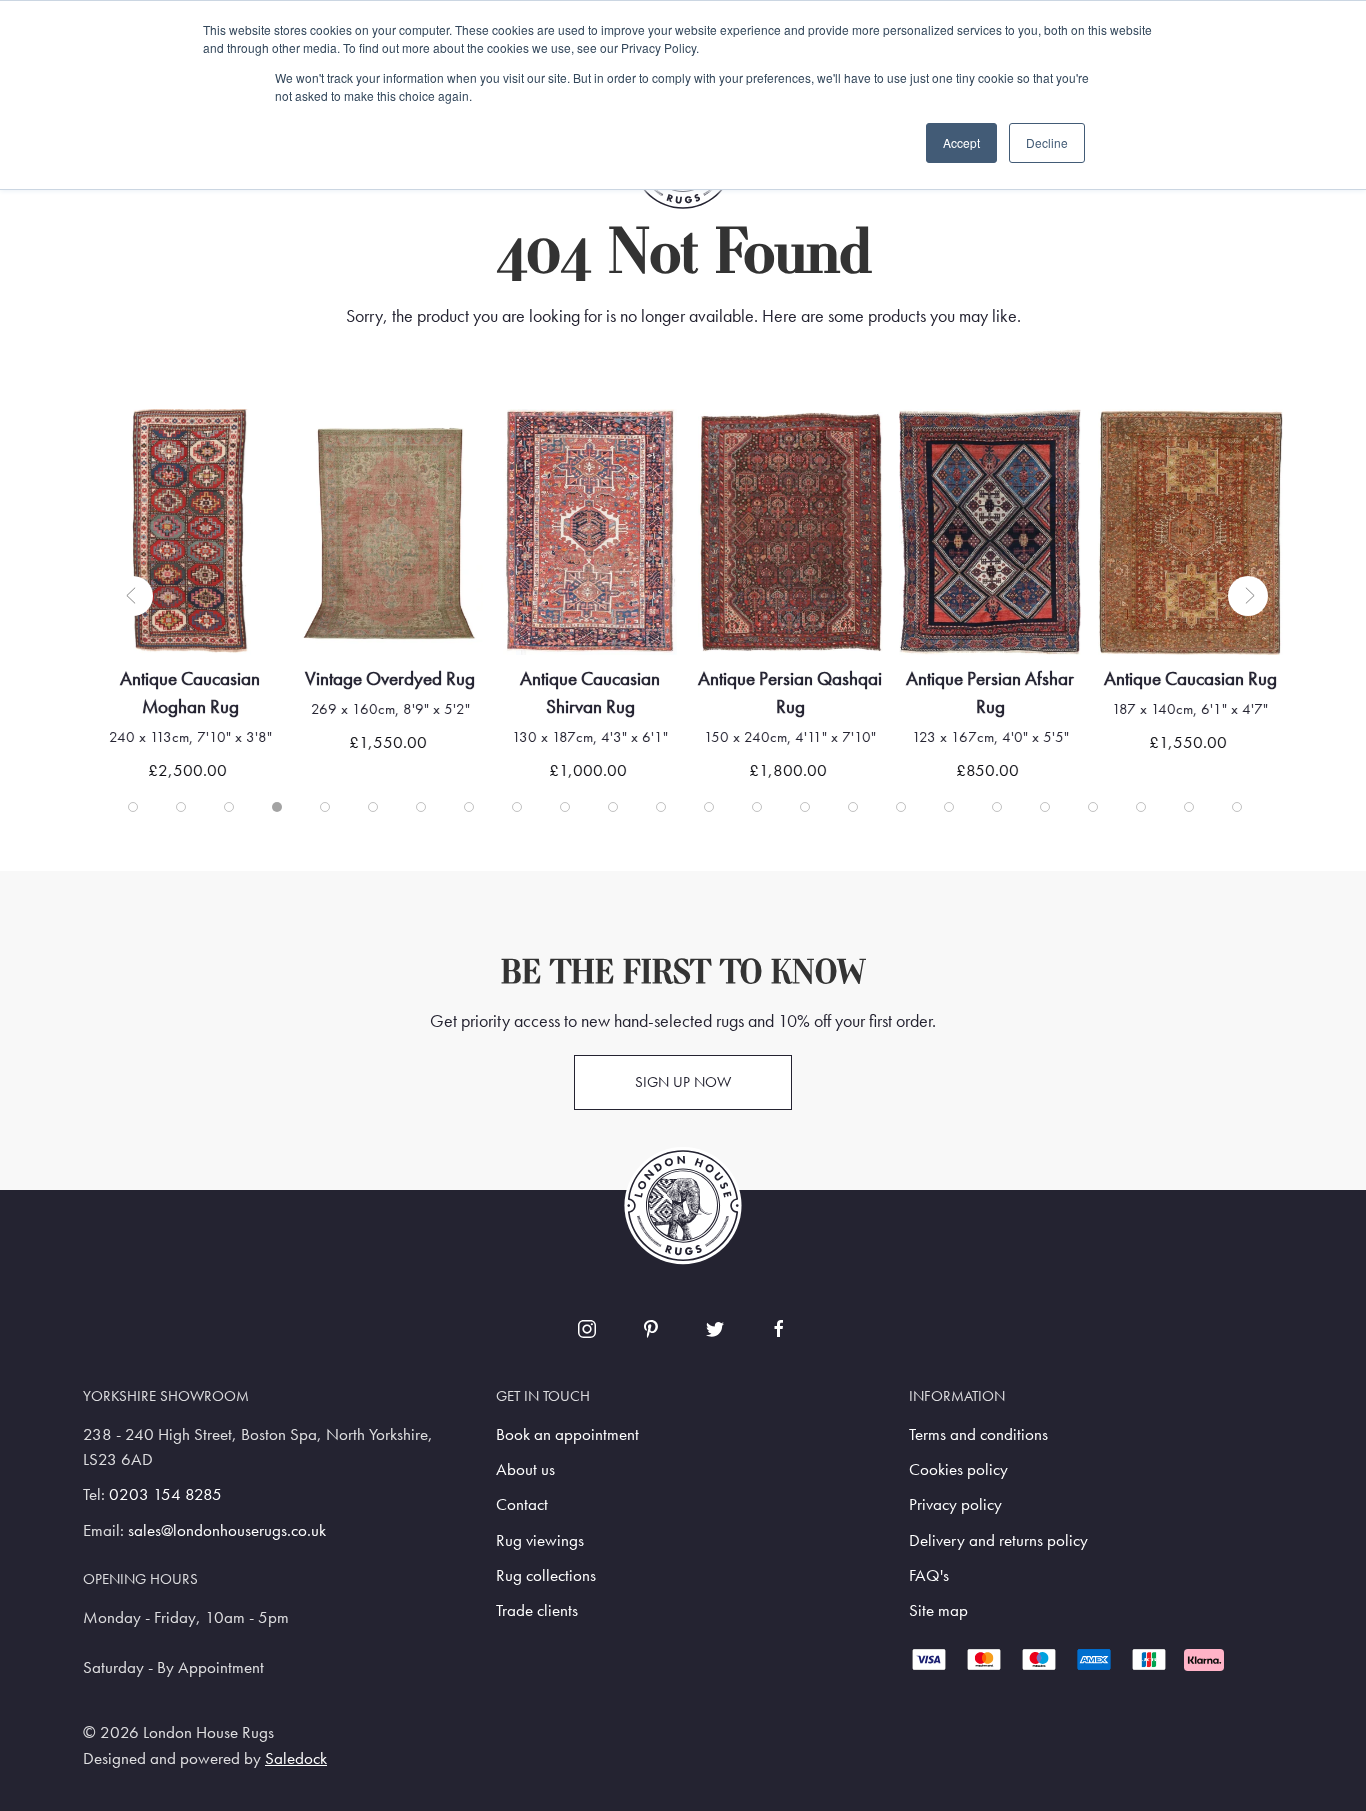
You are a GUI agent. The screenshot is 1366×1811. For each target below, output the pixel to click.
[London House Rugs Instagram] (587, 1329)
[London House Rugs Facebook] (779, 1329)
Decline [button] (1047, 142)
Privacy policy (955, 1504)
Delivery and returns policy (998, 1540)
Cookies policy (958, 1469)
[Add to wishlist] (138, 449)
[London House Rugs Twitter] (715, 1329)
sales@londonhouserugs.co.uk (227, 1530)
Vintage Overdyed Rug (390, 678)
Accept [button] (961, 142)
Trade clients (537, 1610)
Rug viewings (540, 1540)
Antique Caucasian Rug (1190, 678)
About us (525, 1469)
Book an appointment (567, 1434)
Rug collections (546, 1575)
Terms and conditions (978, 1434)
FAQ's (929, 1575)
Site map (938, 1610)
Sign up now (683, 1082)
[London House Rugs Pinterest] (651, 1329)
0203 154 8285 (165, 1494)
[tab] (133, 807)
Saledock (296, 1758)
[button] (133, 596)
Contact (522, 1504)
